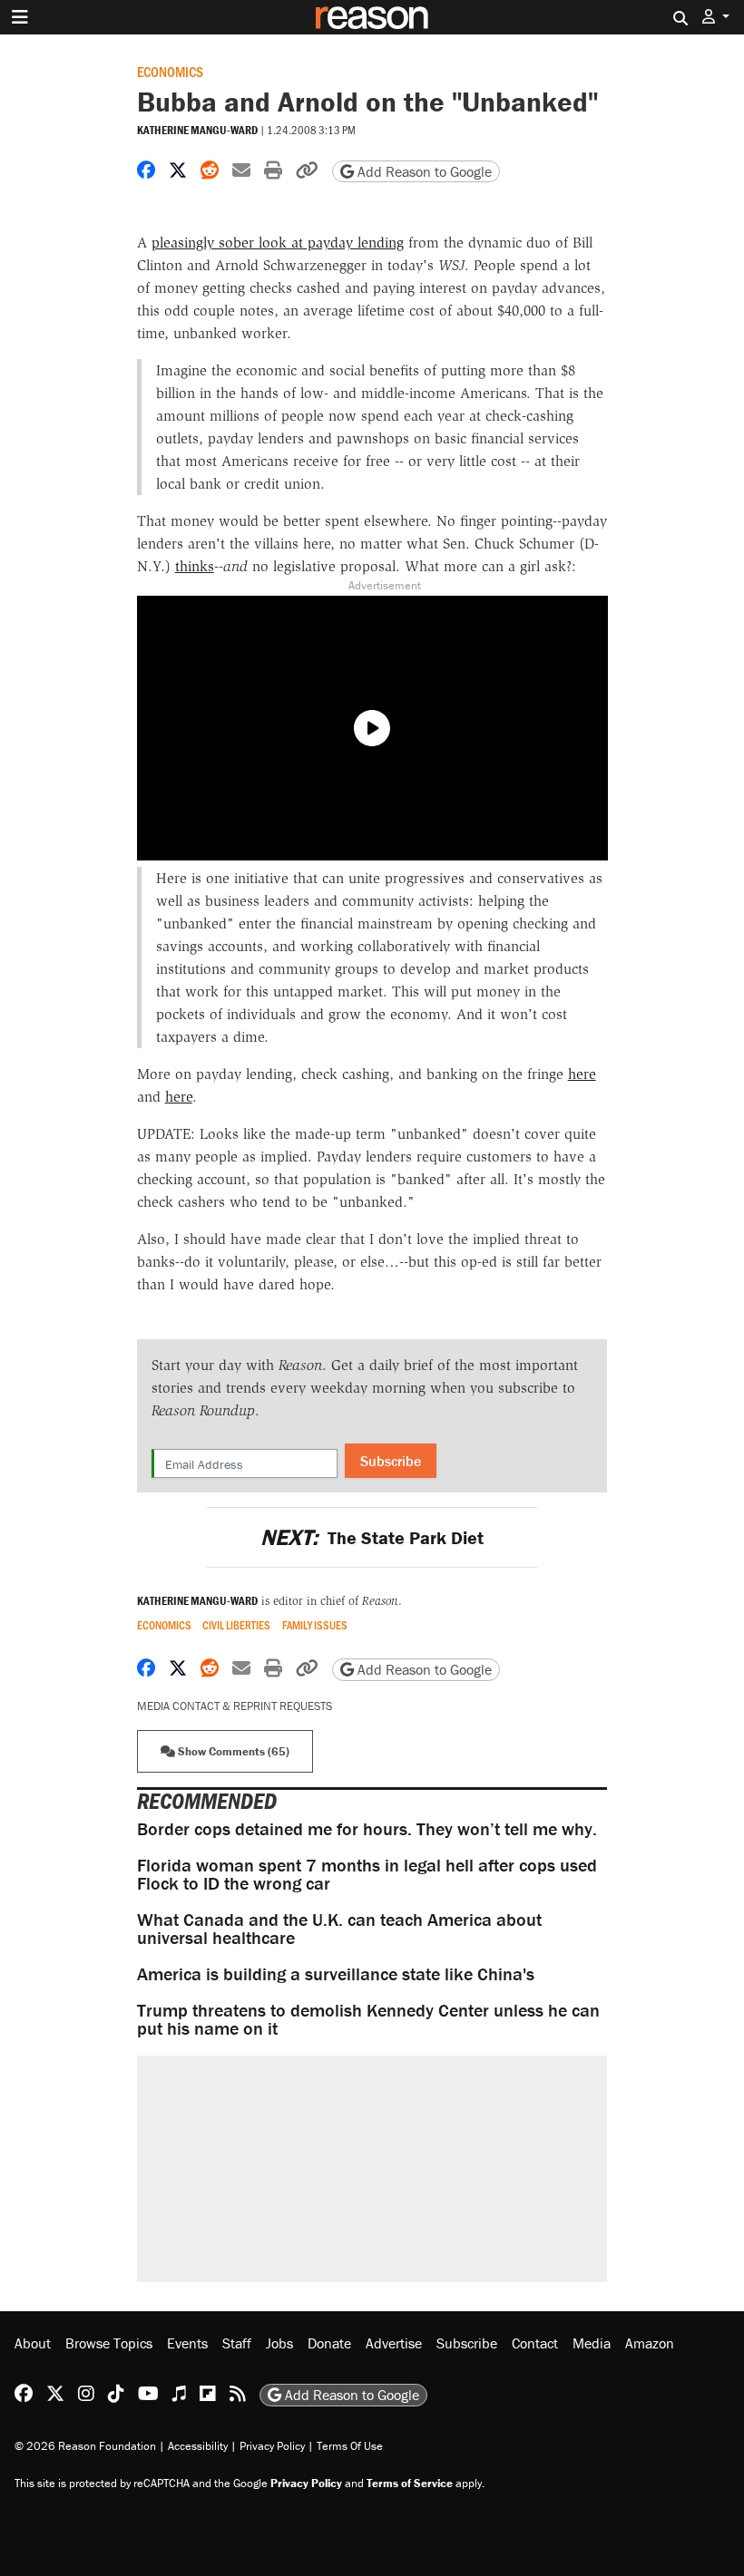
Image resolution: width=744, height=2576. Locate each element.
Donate (329, 2343)
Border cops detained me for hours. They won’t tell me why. (367, 1828)
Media (592, 2343)
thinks (195, 566)
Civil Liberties (236, 1625)
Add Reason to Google (423, 171)
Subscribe (391, 1461)
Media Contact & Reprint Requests (235, 1706)
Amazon (650, 2343)
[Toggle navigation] (20, 17)
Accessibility (198, 2446)
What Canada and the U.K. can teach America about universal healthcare (339, 1928)
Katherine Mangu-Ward (197, 130)
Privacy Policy (272, 2446)
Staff (237, 2343)
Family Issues (315, 1625)
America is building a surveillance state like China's (336, 1973)
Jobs (279, 2343)
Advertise (394, 2343)
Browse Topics (109, 2343)
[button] (716, 17)
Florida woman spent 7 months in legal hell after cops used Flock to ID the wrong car (367, 1874)
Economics (170, 71)
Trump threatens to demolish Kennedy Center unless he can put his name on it (368, 2019)
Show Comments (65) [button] (232, 1751)
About (33, 2343)
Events (187, 2343)
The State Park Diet (372, 1537)
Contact (535, 2343)
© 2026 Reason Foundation (85, 2446)
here (582, 1074)
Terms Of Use (350, 2446)
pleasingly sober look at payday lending (278, 243)
